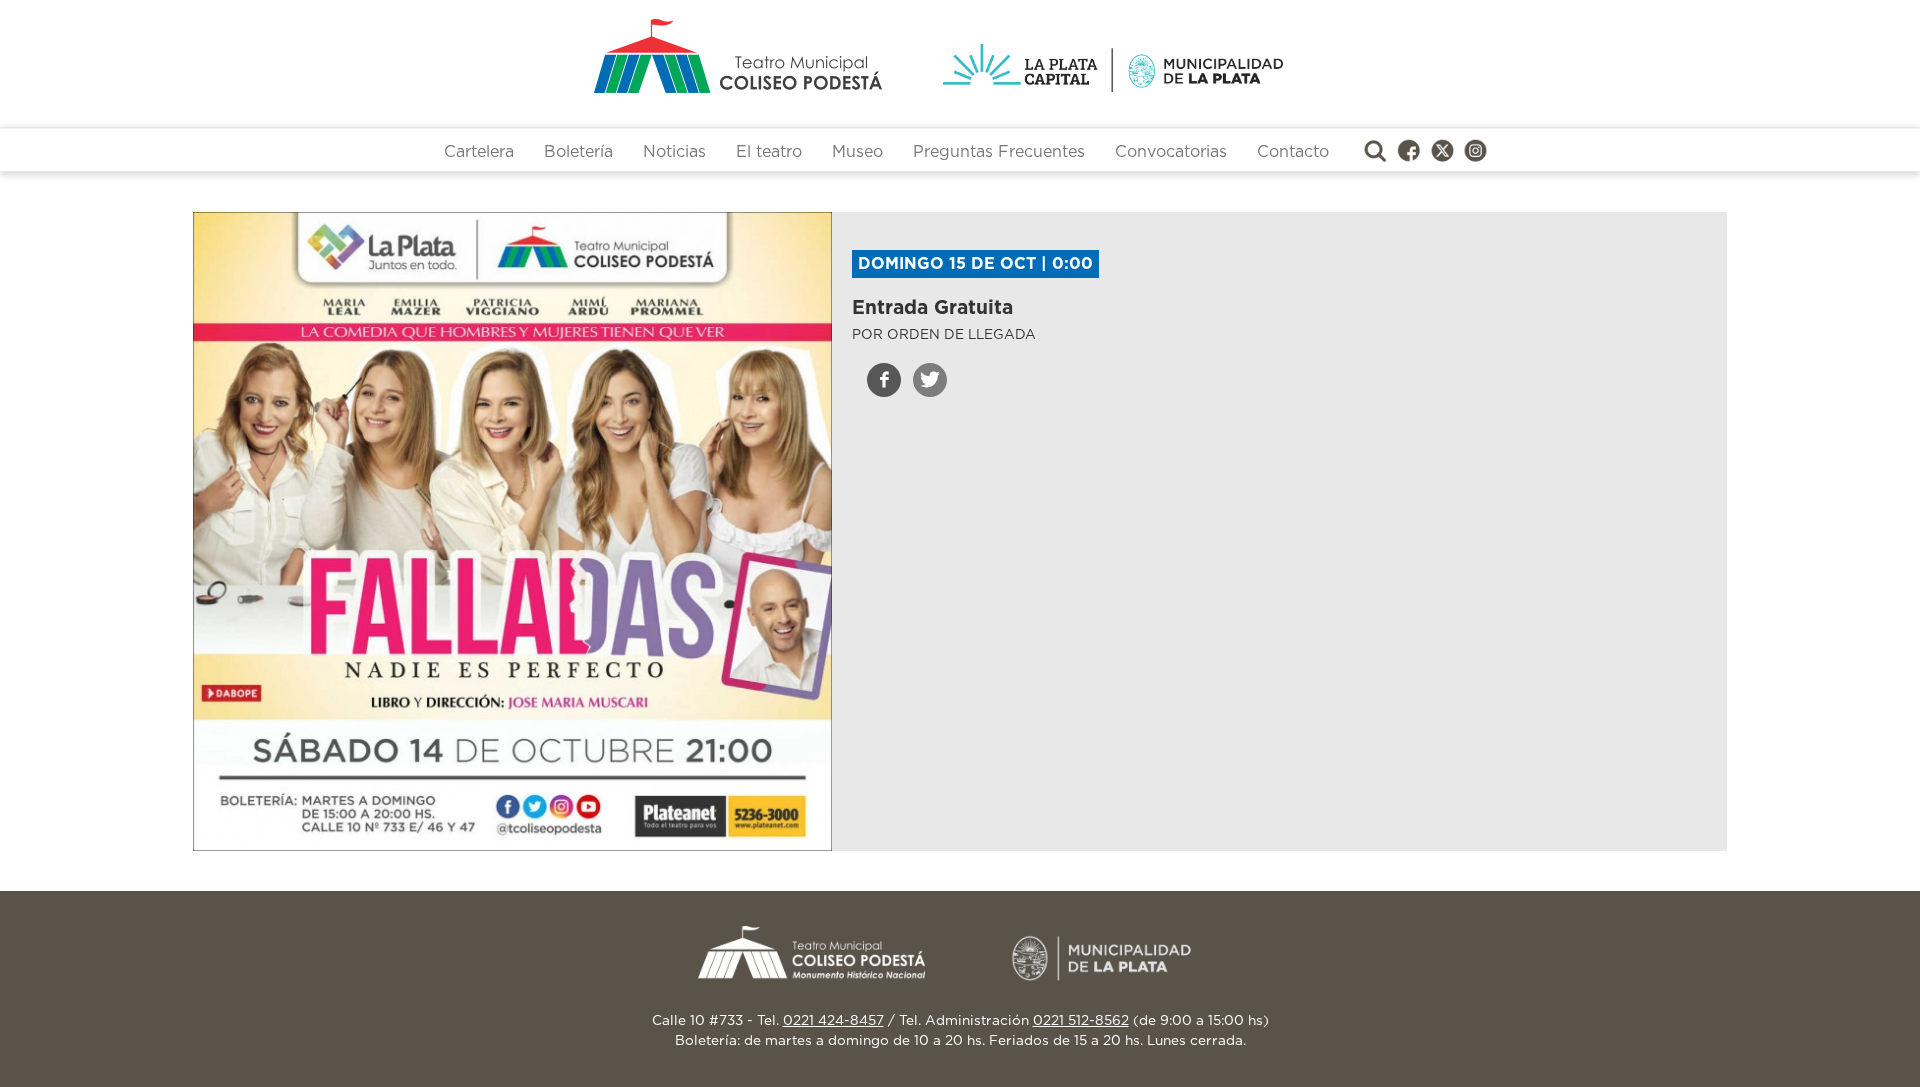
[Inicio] (659, 56)
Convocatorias (1171, 152)
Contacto (1293, 152)
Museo (857, 152)
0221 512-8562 (1081, 1021)
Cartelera (479, 152)
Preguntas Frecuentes (999, 152)
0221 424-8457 (833, 1021)
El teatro (769, 152)
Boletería (578, 152)
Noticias (674, 152)
